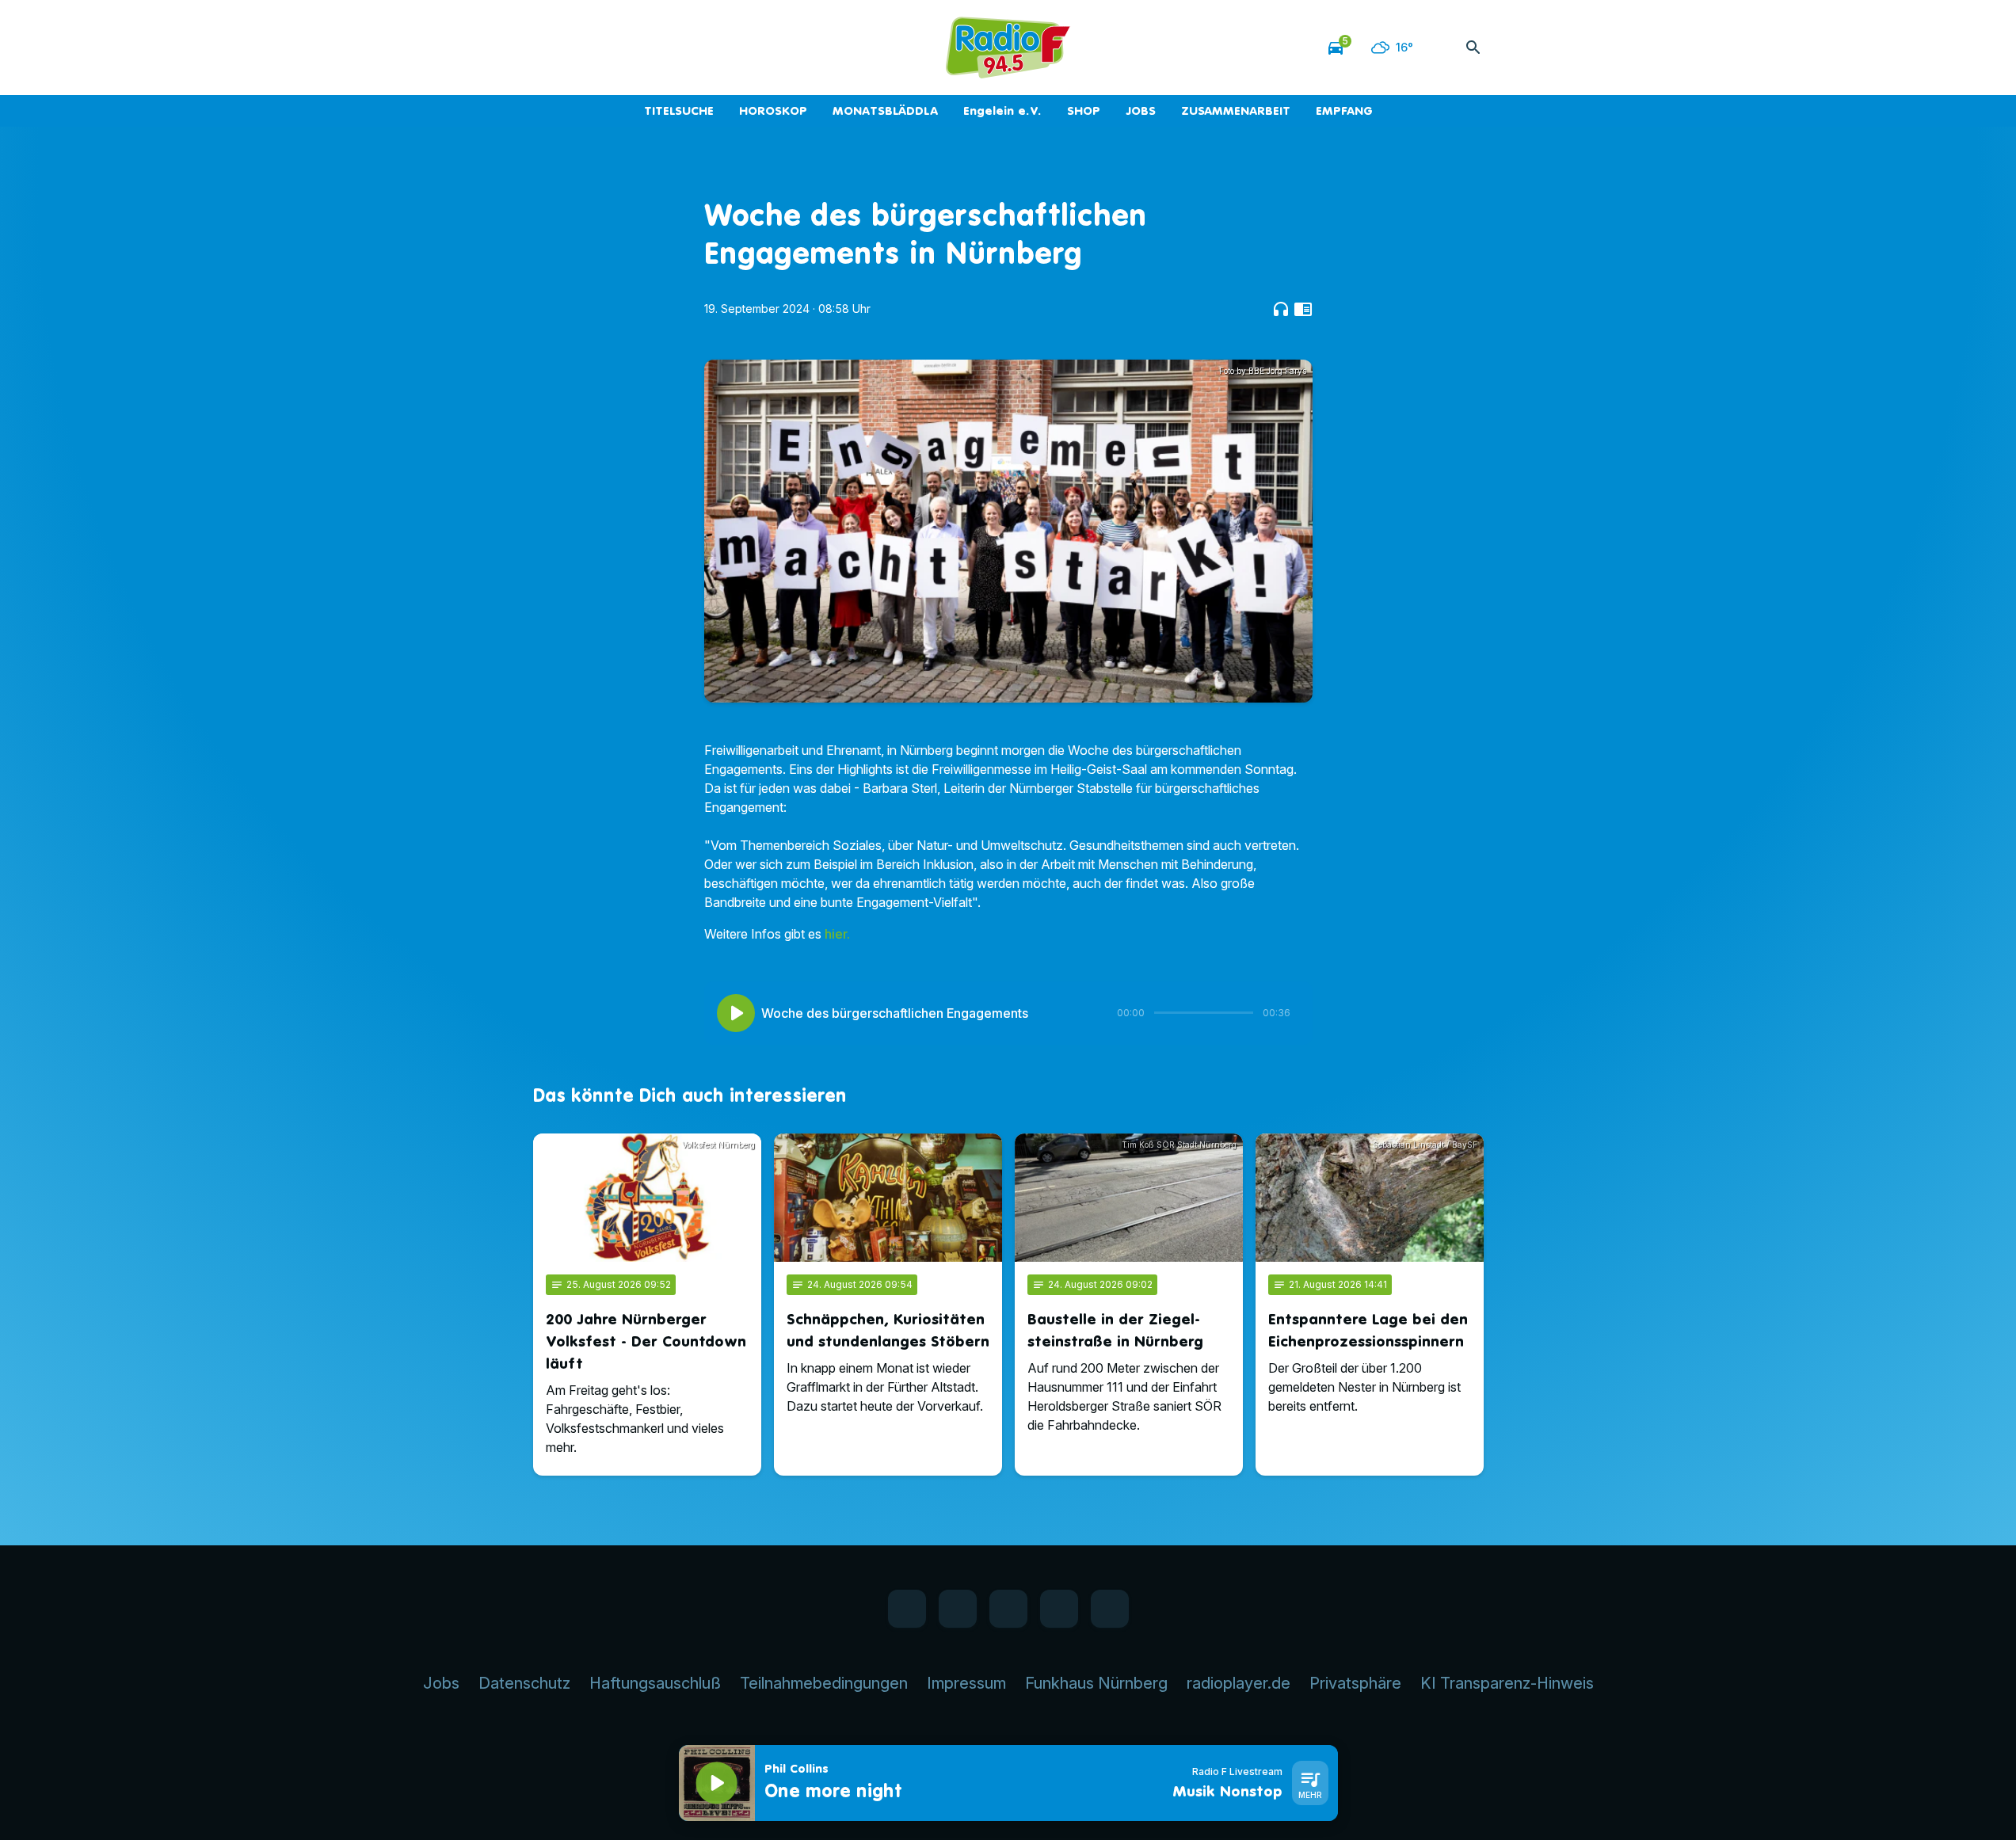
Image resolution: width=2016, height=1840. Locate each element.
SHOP (1084, 110)
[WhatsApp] (581, 48)
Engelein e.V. (1002, 110)
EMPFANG (1344, 110)
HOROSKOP (773, 110)
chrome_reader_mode (1303, 309)
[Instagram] (612, 48)
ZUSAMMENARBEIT (1236, 110)
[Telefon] (644, 48)
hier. (837, 934)
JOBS (1141, 110)
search (1473, 48)
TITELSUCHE (679, 110)
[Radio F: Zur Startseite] (1008, 48)
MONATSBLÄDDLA (885, 110)
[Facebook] (549, 48)
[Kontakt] (676, 48)
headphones (1281, 309)
